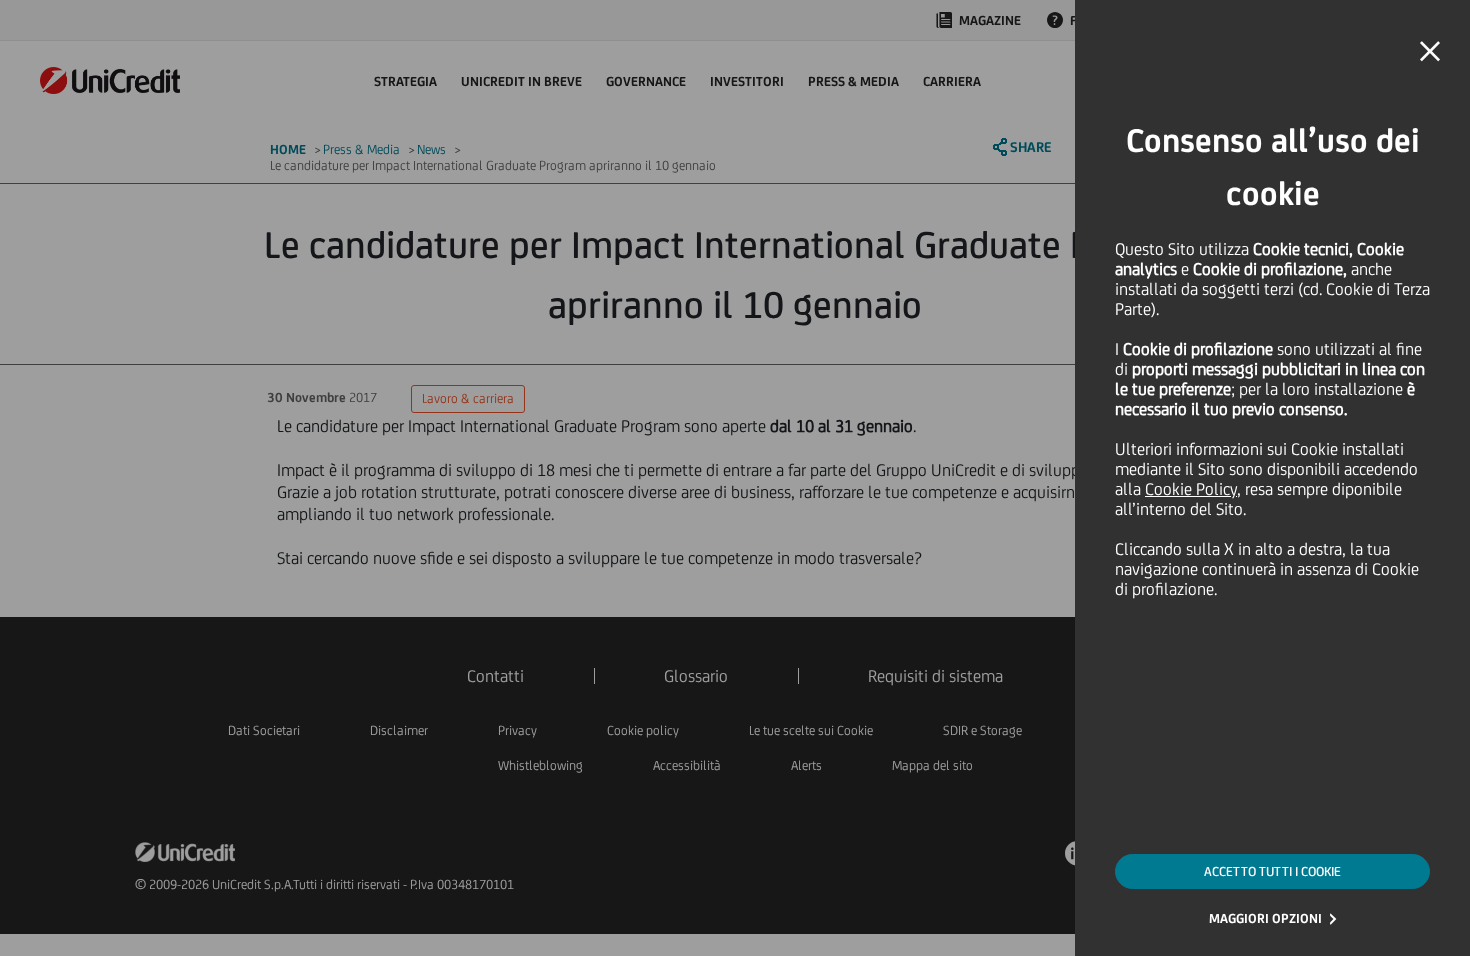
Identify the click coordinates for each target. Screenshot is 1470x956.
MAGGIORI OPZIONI (1265, 918)
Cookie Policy (1191, 489)
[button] (1430, 52)
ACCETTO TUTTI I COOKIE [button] (1272, 871)
